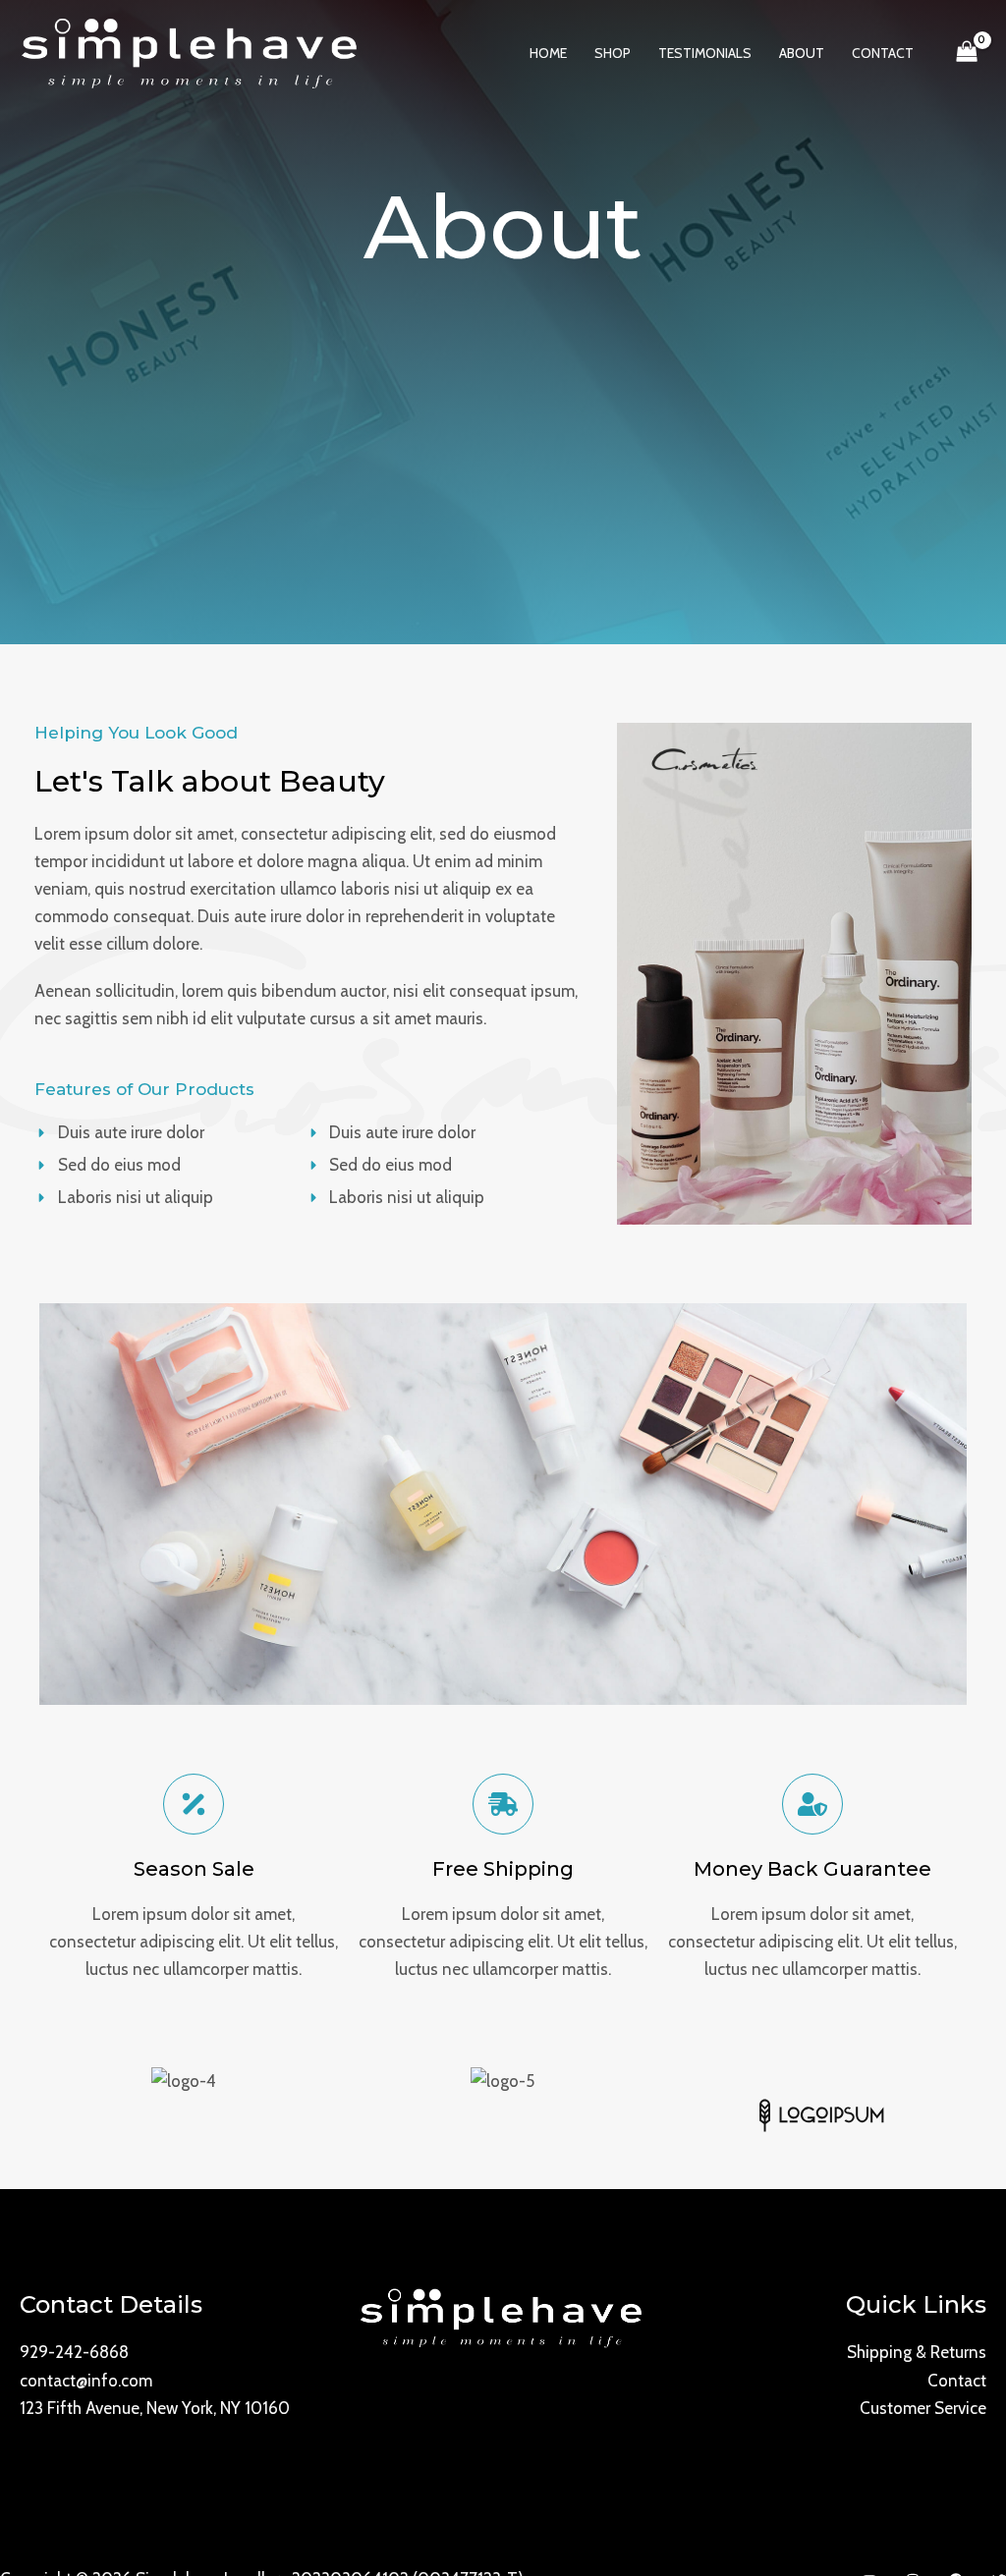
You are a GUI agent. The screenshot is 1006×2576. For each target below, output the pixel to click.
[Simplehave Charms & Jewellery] (192, 52)
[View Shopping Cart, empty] (967, 54)
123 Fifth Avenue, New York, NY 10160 (155, 2408)
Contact (957, 2381)
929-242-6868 (74, 2352)
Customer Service (923, 2408)
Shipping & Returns (917, 2352)
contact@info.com (86, 2381)
